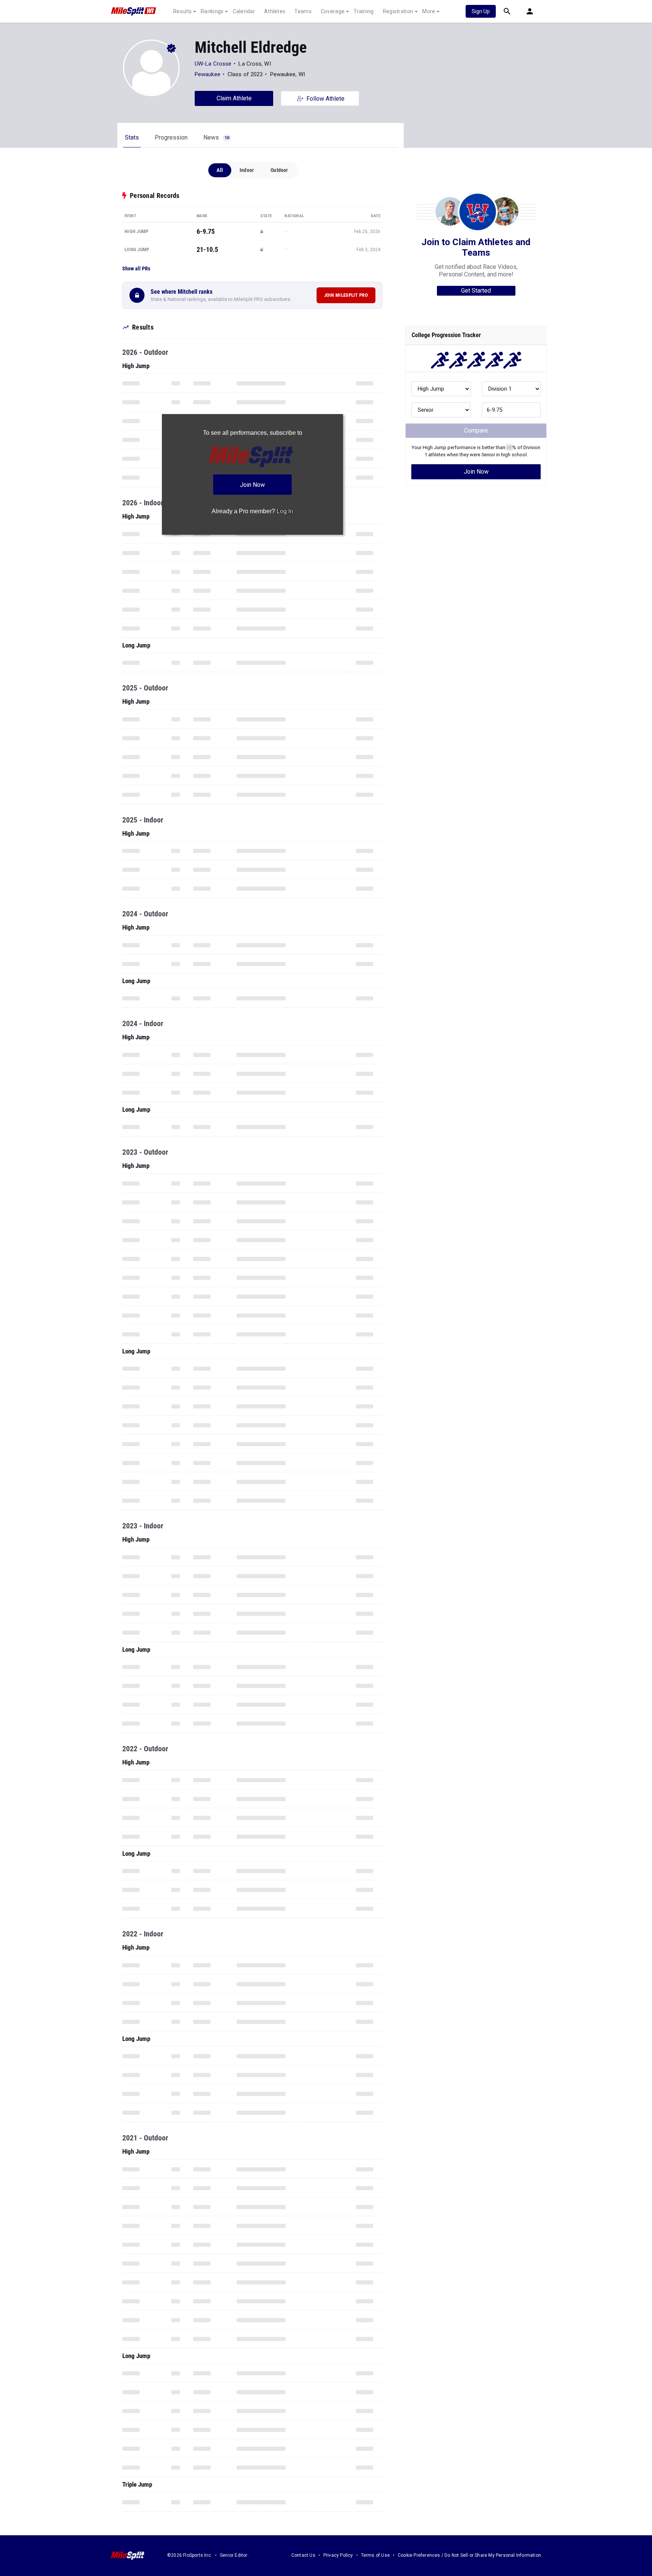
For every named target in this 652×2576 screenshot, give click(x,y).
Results (182, 11)
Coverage (333, 11)
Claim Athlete (234, 98)
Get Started (476, 291)
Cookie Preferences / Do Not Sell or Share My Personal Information (469, 2555)
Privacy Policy (338, 2555)
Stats (132, 137)
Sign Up (481, 11)
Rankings (212, 11)
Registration (398, 11)
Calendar (244, 11)
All (220, 170)
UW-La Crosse (213, 64)
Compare (476, 430)
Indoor (247, 170)
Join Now (476, 472)
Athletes (275, 11)
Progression (171, 137)
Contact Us (303, 2555)
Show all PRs (136, 268)
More (429, 11)
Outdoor (279, 170)
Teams (303, 11)
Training (364, 11)
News (216, 137)
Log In (285, 511)
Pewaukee (208, 74)
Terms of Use (375, 2555)
